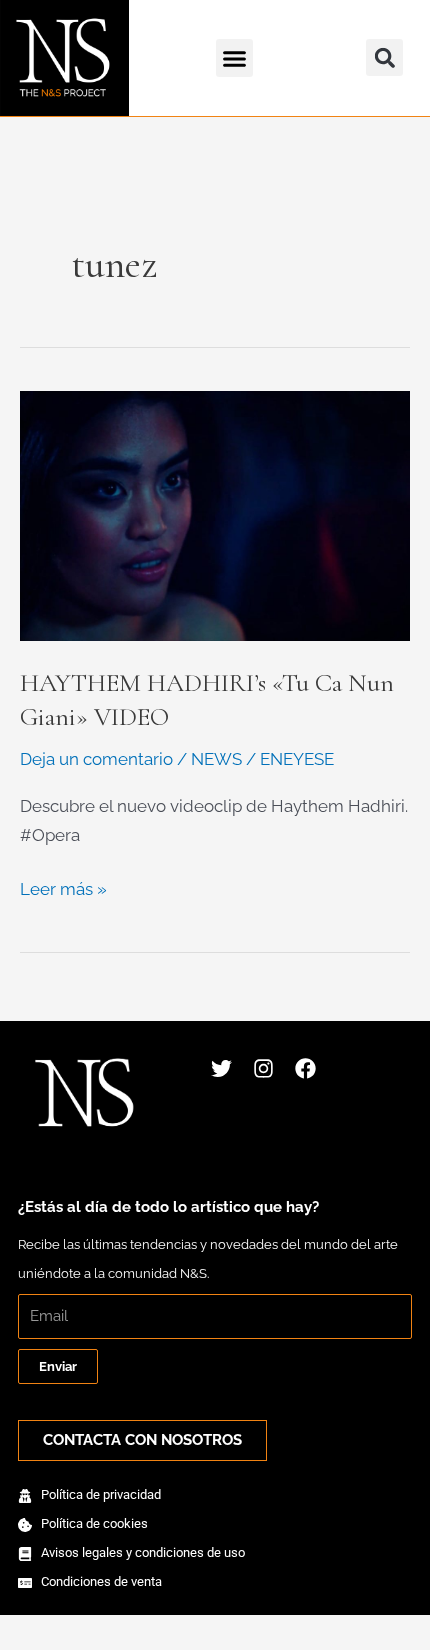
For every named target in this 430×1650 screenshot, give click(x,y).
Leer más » (63, 887)
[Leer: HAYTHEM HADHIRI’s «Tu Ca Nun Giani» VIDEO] (215, 514)
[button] (235, 58)
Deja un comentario (96, 759)
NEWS (216, 759)
